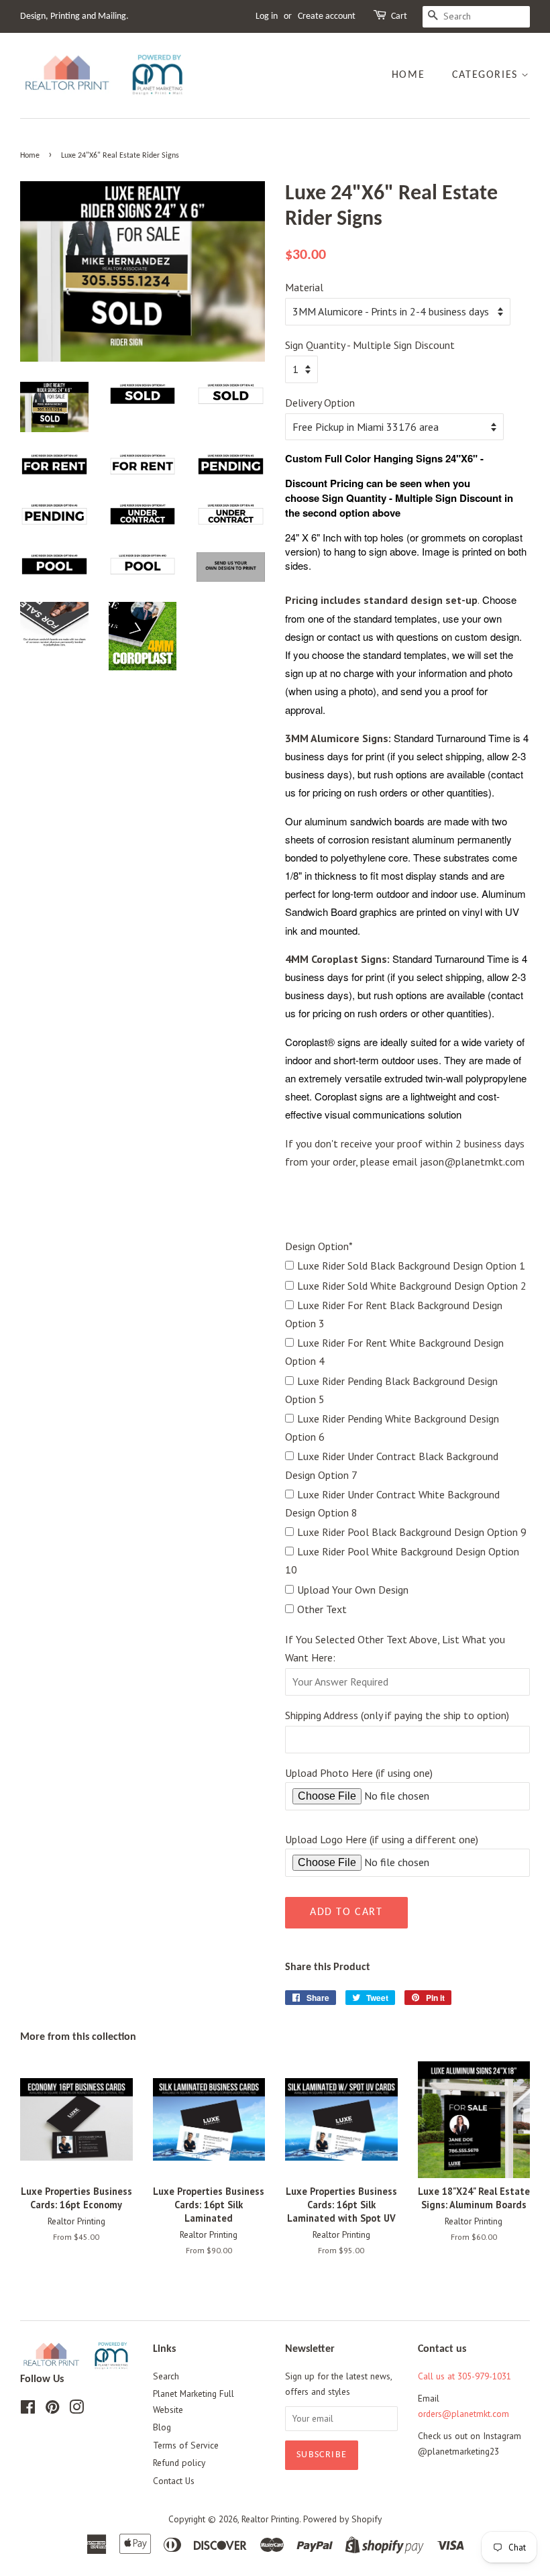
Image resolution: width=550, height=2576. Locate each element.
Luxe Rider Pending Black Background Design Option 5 (391, 1390)
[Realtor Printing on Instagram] (76, 2410)
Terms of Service (186, 2445)
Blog (162, 2427)
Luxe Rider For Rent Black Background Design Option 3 (394, 1314)
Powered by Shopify (342, 2519)
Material (304, 287)
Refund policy (179, 2463)
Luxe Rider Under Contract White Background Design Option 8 (392, 1503)
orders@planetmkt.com (463, 2414)
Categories (487, 75)
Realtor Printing (270, 2519)
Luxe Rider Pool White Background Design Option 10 (402, 1560)
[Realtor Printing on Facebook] (28, 2410)
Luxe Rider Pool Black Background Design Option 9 (412, 1532)
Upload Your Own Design (353, 1590)
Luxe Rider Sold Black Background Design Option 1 (411, 1266)
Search (166, 2376)
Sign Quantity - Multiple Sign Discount (370, 345)
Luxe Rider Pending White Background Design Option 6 (392, 1428)
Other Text (322, 1609)
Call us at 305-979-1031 (464, 2376)
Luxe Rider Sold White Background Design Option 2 (412, 1286)
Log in (267, 16)
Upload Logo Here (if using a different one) (382, 1839)
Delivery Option (320, 403)
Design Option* (319, 1246)
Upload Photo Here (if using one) (359, 1773)
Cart (399, 16)
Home (408, 75)
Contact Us (174, 2481)
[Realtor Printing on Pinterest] (52, 2410)
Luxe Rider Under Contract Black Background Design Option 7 (392, 1465)
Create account (327, 16)
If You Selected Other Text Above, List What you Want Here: (395, 1648)
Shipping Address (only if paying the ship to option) (397, 1715)
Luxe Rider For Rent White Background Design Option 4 (394, 1352)
